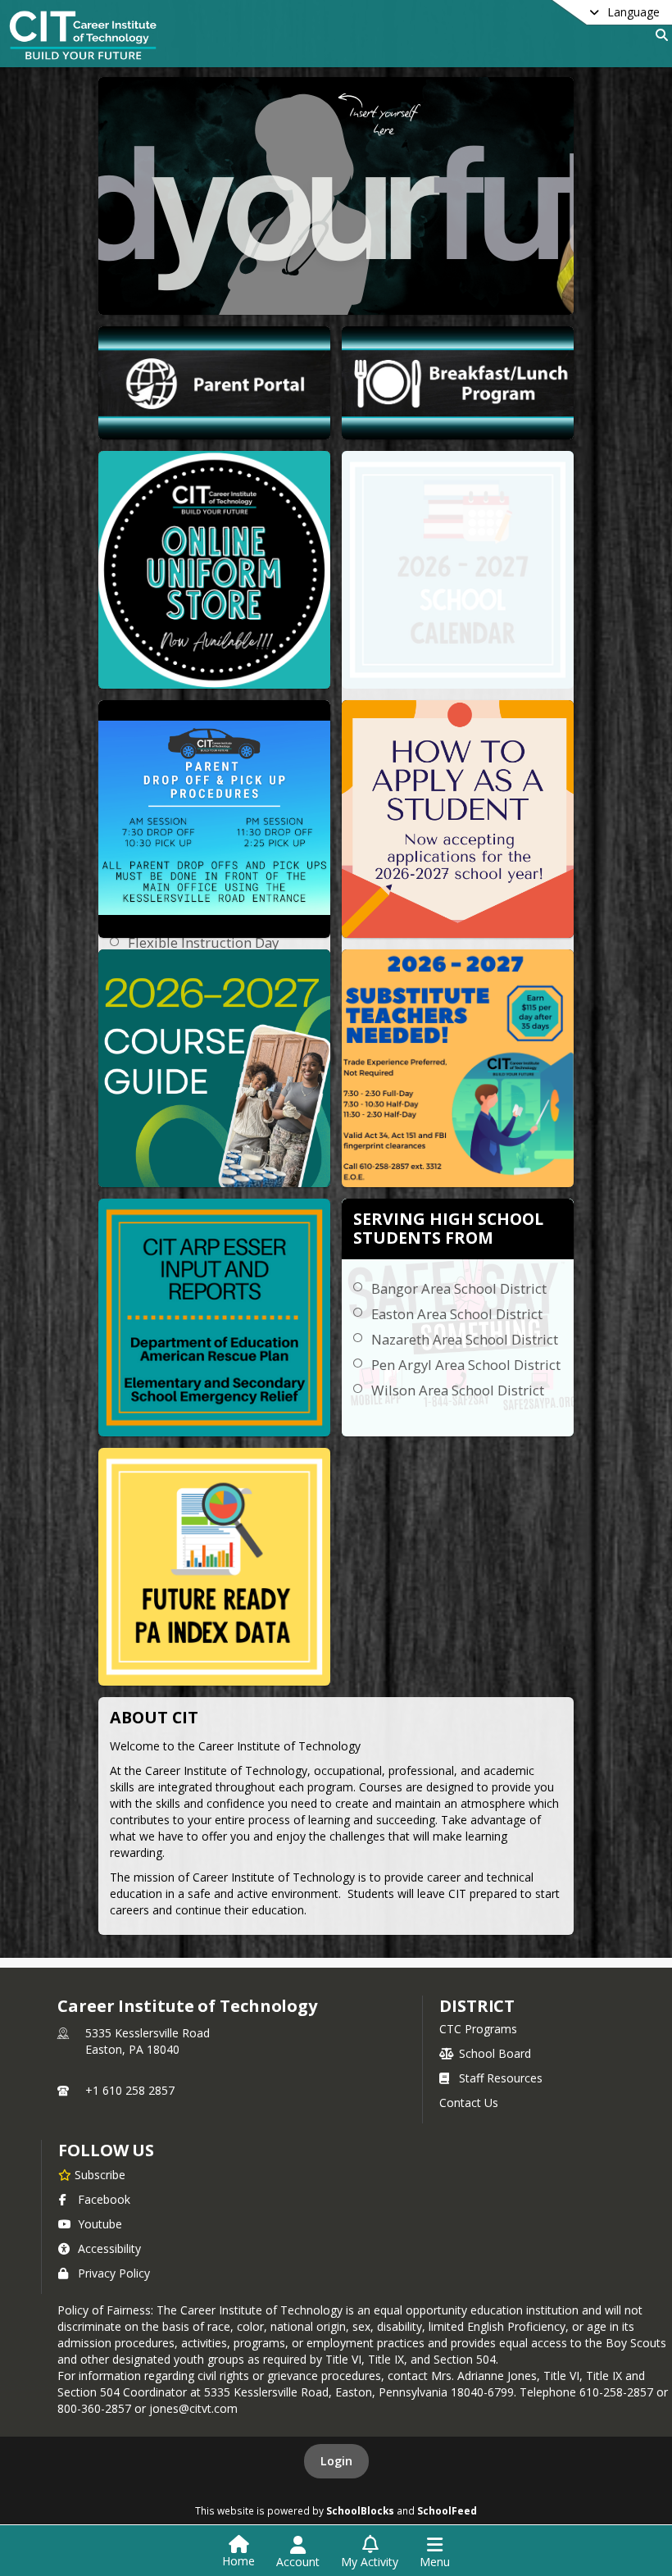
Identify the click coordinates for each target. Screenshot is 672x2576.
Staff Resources (501, 2078)
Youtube (100, 2224)
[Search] (658, 35)
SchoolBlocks (360, 2510)
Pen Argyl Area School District (466, 1365)
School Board (495, 2053)
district (477, 2006)
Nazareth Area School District (465, 1339)
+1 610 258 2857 (130, 2090)
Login (336, 2461)
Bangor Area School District (459, 1288)
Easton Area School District (457, 1314)
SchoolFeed (447, 2510)
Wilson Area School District (458, 1390)
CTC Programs (478, 2029)
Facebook (104, 2199)
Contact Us (469, 2103)
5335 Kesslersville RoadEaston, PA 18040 (148, 2041)
